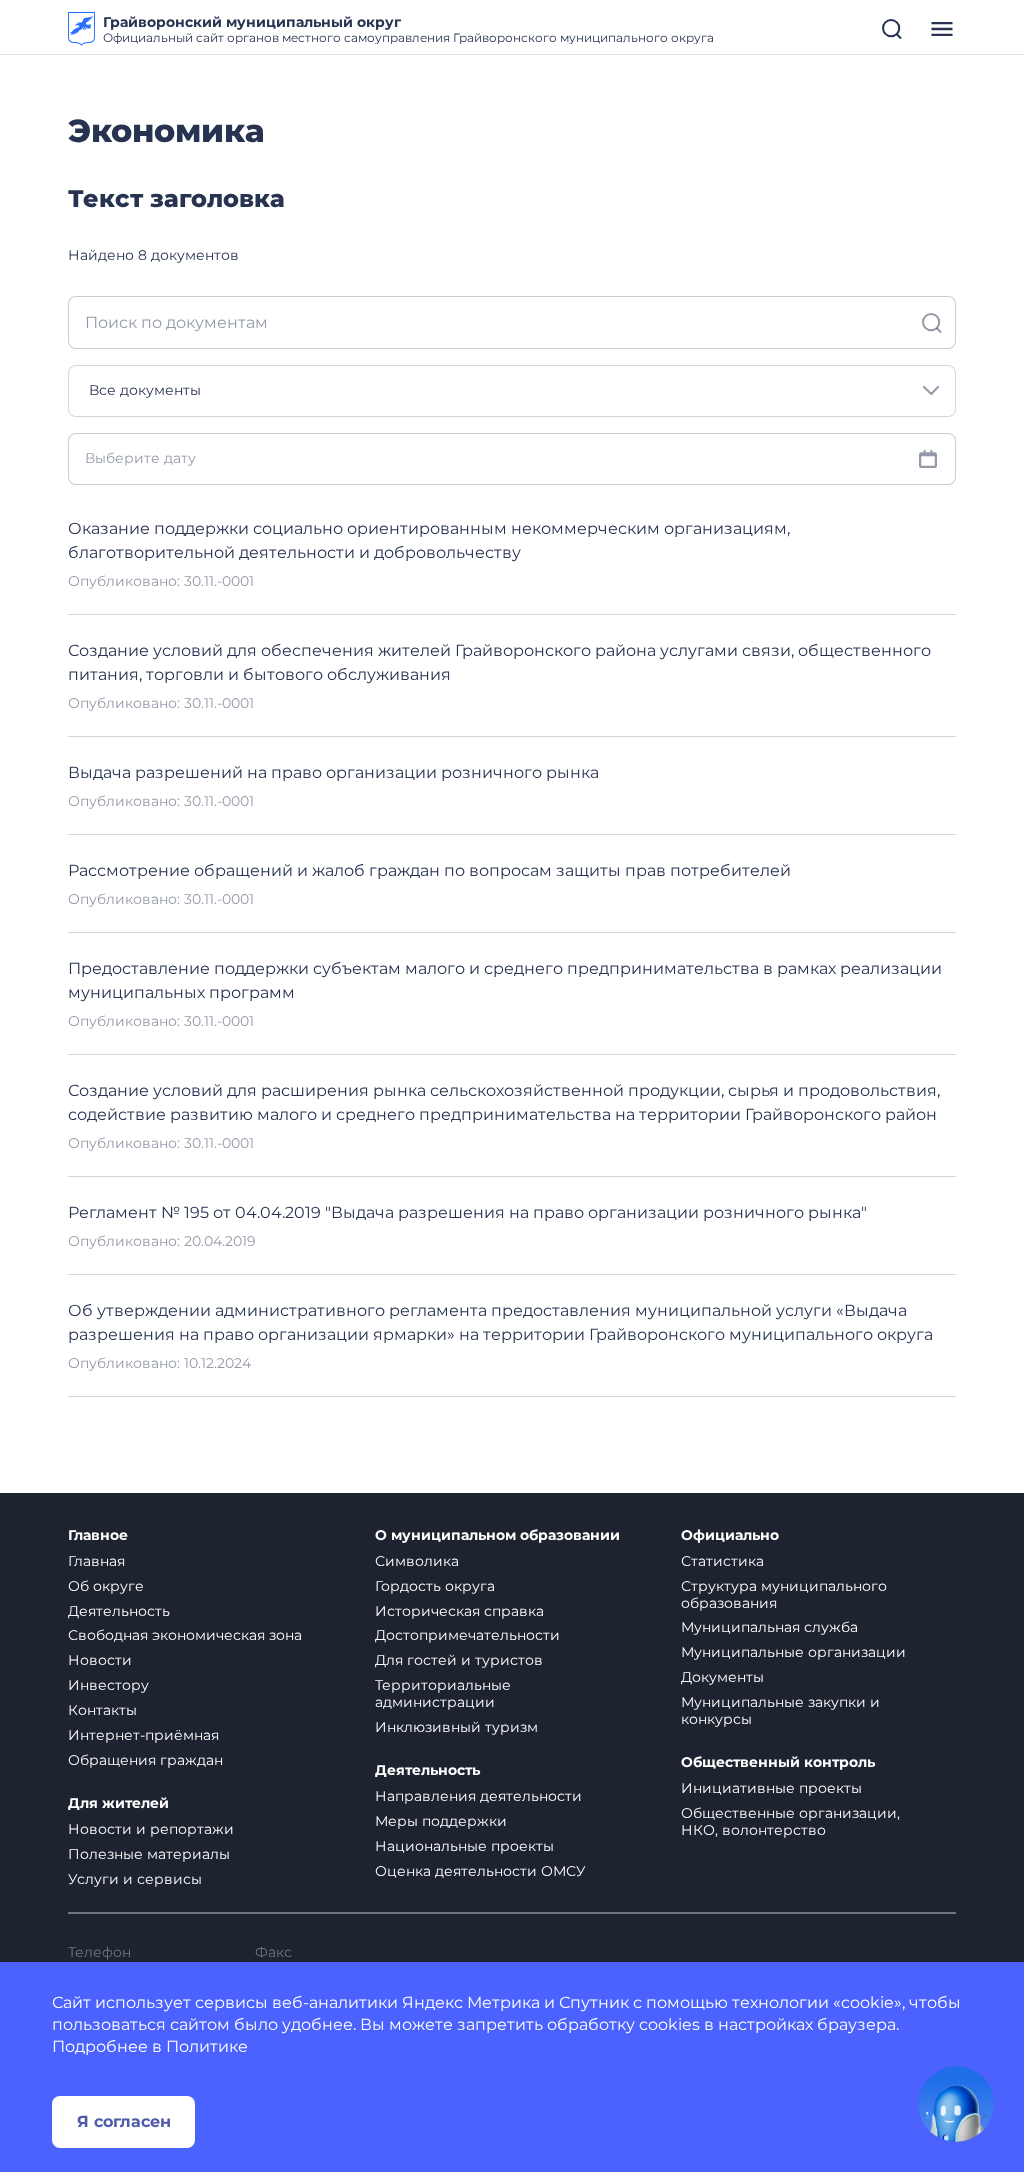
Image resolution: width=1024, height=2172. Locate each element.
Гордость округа (435, 1586)
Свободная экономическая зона (185, 1635)
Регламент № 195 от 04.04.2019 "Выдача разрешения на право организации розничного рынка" (467, 1212)
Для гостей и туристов (459, 1660)
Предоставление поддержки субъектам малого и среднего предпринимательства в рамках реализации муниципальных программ (505, 980)
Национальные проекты (464, 1846)
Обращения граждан (145, 1760)
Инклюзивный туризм (456, 1727)
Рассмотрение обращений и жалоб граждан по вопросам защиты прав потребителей (429, 870)
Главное (98, 1535)
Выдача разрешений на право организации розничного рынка (333, 772)
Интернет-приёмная (143, 1735)
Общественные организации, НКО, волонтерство (790, 1821)
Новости (100, 1660)
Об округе (106, 1586)
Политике (207, 2046)
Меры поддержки (441, 1821)
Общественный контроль (778, 1762)
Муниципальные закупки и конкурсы (780, 1710)
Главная (96, 1561)
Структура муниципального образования (784, 1594)
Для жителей (118, 1803)
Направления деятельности (478, 1796)
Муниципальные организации (793, 1652)
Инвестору (108, 1685)
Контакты (102, 1710)
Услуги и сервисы (135, 1879)
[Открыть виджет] (956, 2104)
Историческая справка (459, 1611)
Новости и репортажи (151, 1829)
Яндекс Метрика (471, 2002)
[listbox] (512, 391)
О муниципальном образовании (497, 1535)
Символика (417, 1561)
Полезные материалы (149, 1854)
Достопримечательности (467, 1635)
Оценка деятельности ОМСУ (480, 1871)
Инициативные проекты (771, 1788)
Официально (730, 1535)
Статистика (722, 1561)
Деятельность (119, 1611)
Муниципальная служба (769, 1627)
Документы (722, 1677)
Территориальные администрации (443, 1693)
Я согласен (124, 2121)
